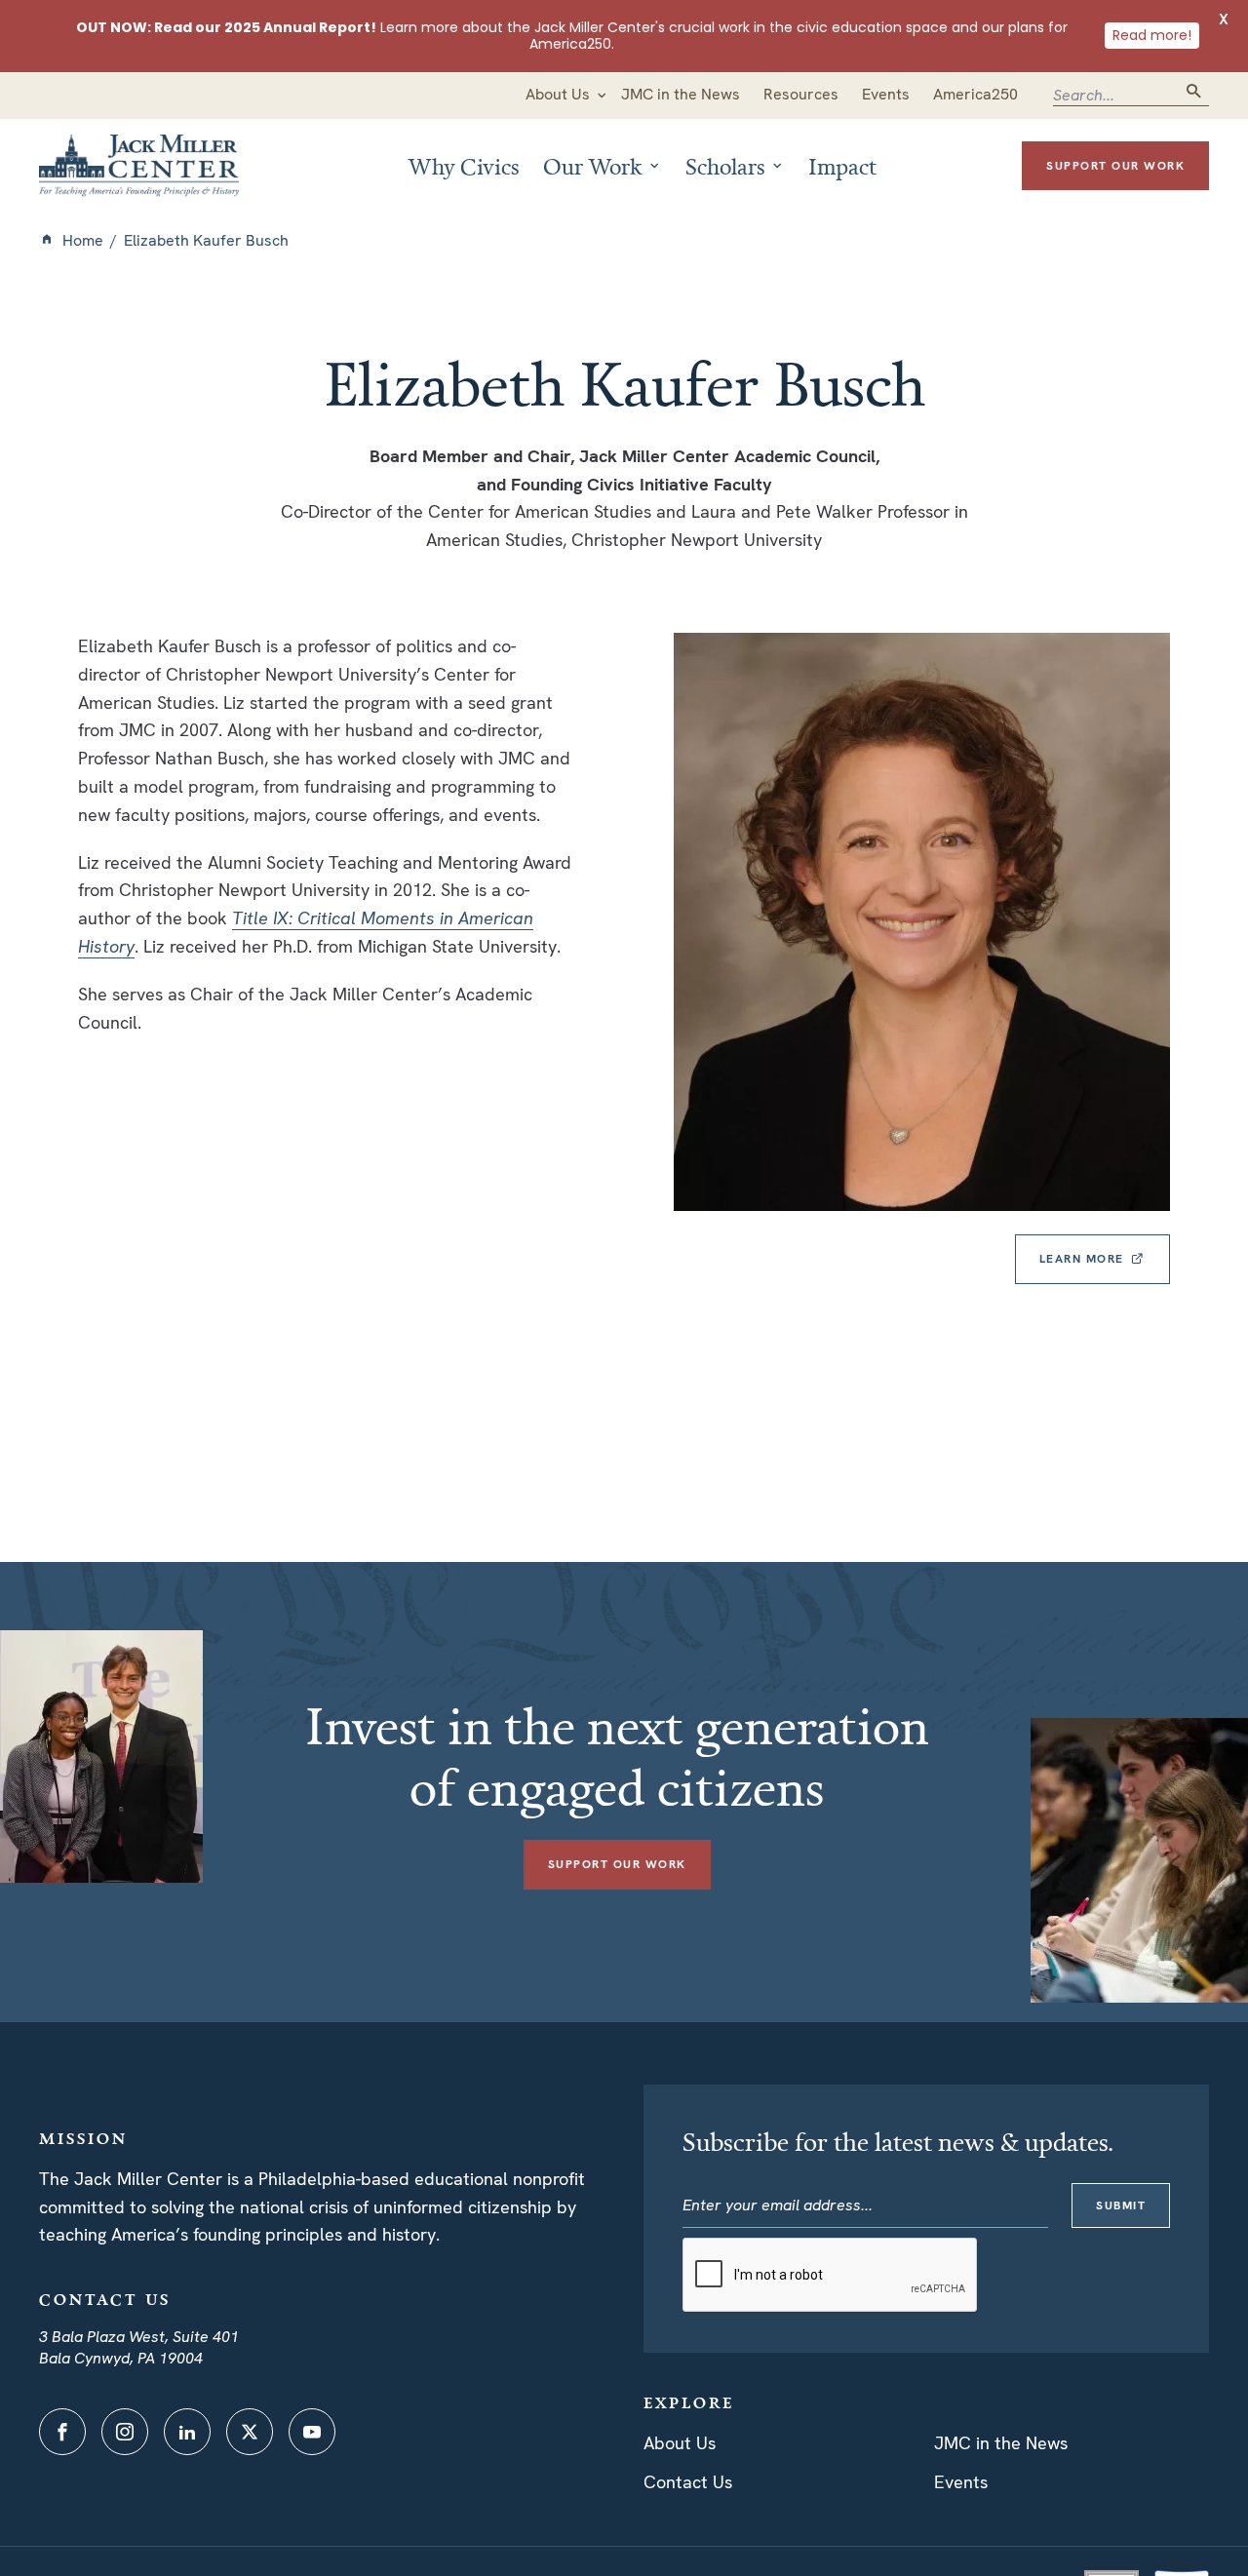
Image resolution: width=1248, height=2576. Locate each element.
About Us (680, 2443)
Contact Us (688, 2482)
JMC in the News (1001, 2443)
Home (83, 240)
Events (961, 2482)
